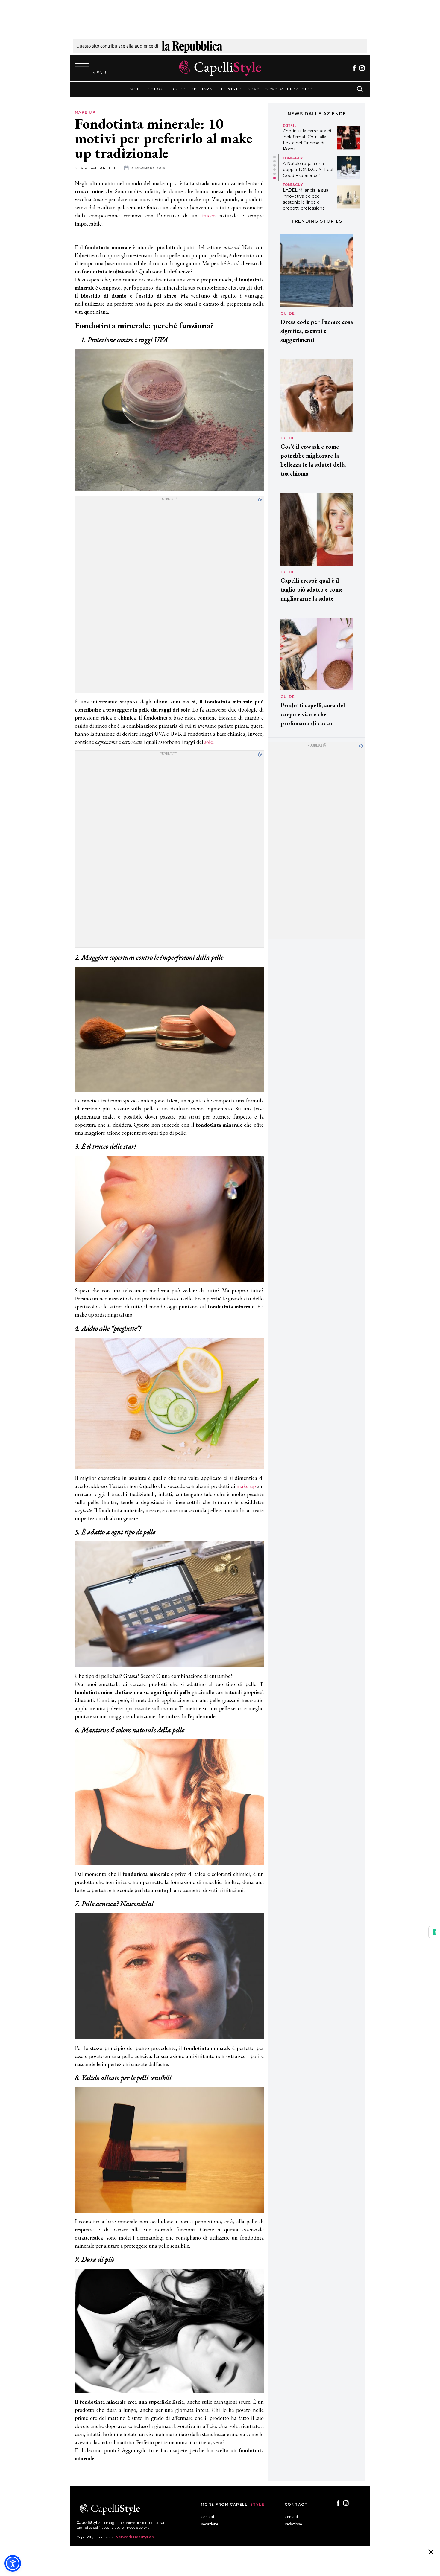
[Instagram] (362, 68)
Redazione (210, 2524)
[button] (274, 157)
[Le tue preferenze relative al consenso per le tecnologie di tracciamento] (434, 1932)
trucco (208, 215)
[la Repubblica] (192, 46)
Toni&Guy (293, 128)
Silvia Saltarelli (95, 168)
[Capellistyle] (220, 68)
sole (209, 742)
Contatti (207, 2517)
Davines (291, 185)
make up (246, 1486)
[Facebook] (354, 68)
